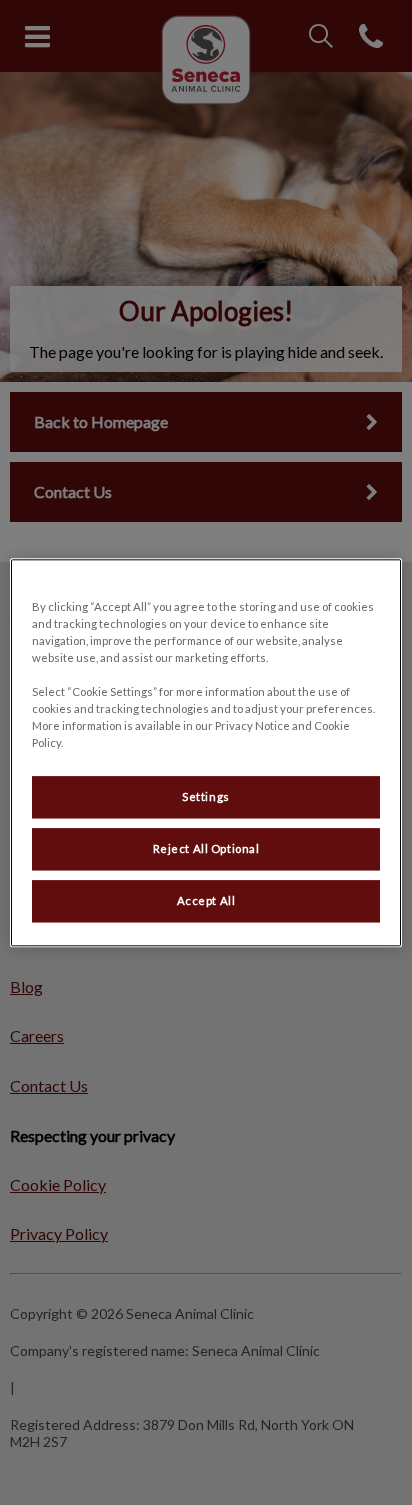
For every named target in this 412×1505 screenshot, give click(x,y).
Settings (206, 796)
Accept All (206, 900)
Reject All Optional (206, 848)
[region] (205, 752)
